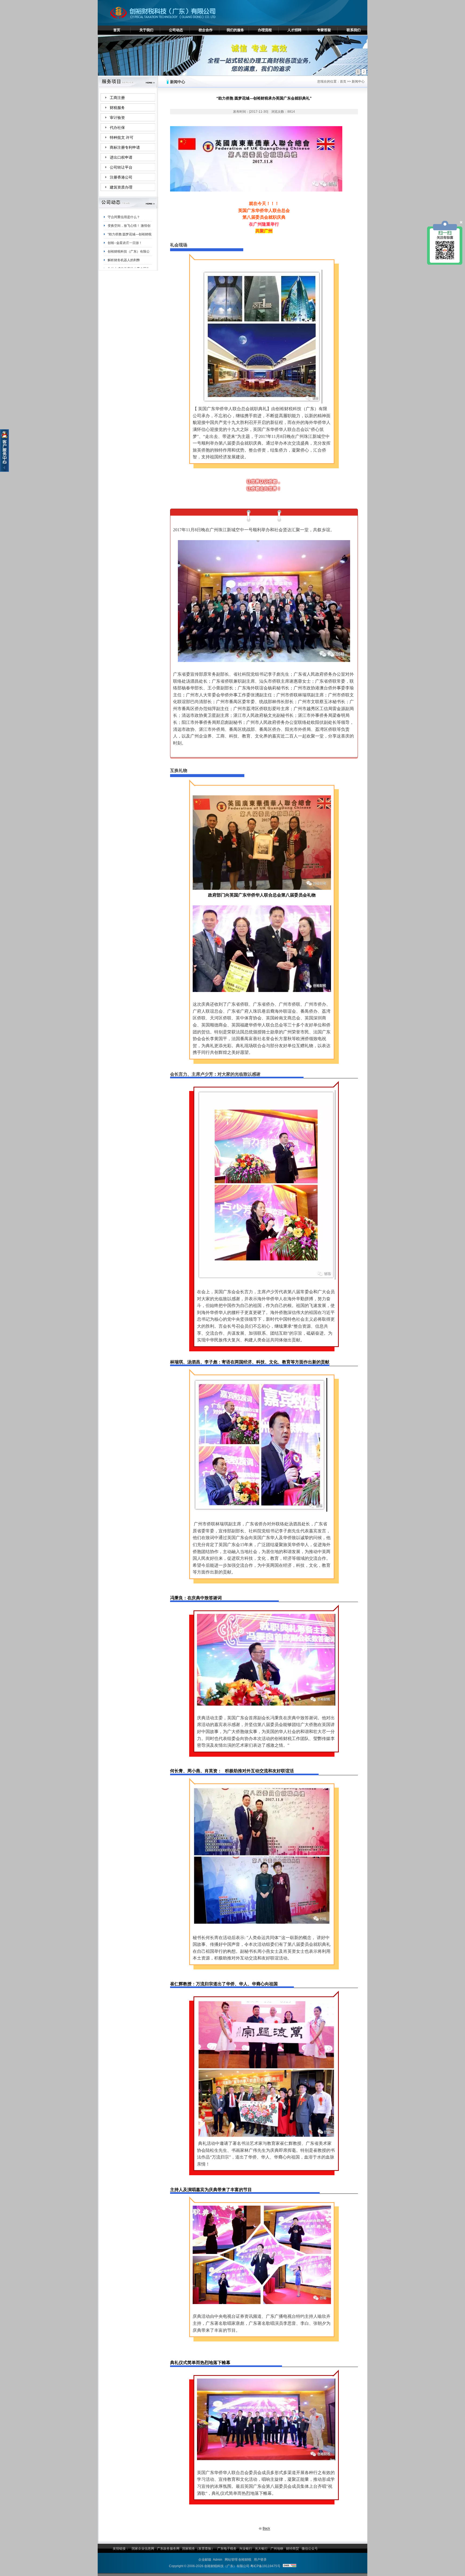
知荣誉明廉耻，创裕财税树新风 (129, 232)
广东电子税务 (227, 2549)
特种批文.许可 (122, 138)
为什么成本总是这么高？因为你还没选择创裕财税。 (129, 224)
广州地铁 (277, 2549)
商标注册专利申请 (125, 148)
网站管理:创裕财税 (238, 2560)
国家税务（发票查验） (198, 2549)
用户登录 (260, 2560)
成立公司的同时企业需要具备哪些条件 (129, 267)
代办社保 (117, 128)
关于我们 (146, 30)
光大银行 (261, 2549)
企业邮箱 (205, 2560)
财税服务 (117, 108)
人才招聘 (294, 30)
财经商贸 (293, 2549)
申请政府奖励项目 (121, 240)
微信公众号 (310, 2549)
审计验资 (117, 118)
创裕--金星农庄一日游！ (125, 249)
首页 (117, 30)
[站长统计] (290, 2566)
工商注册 (117, 98)
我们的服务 (235, 30)
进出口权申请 (121, 157)
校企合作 (206, 30)
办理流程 (265, 30)
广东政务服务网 (168, 2549)
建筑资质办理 (121, 187)
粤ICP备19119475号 (265, 2566)
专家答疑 (324, 30)
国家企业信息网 (143, 2549)
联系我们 (354, 30)
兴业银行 (246, 2549)
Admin (218, 2560)
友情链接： (121, 2549)
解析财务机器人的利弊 (124, 214)
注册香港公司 (121, 177)
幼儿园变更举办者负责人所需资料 (129, 258)
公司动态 (176, 30)
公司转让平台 (121, 167)
